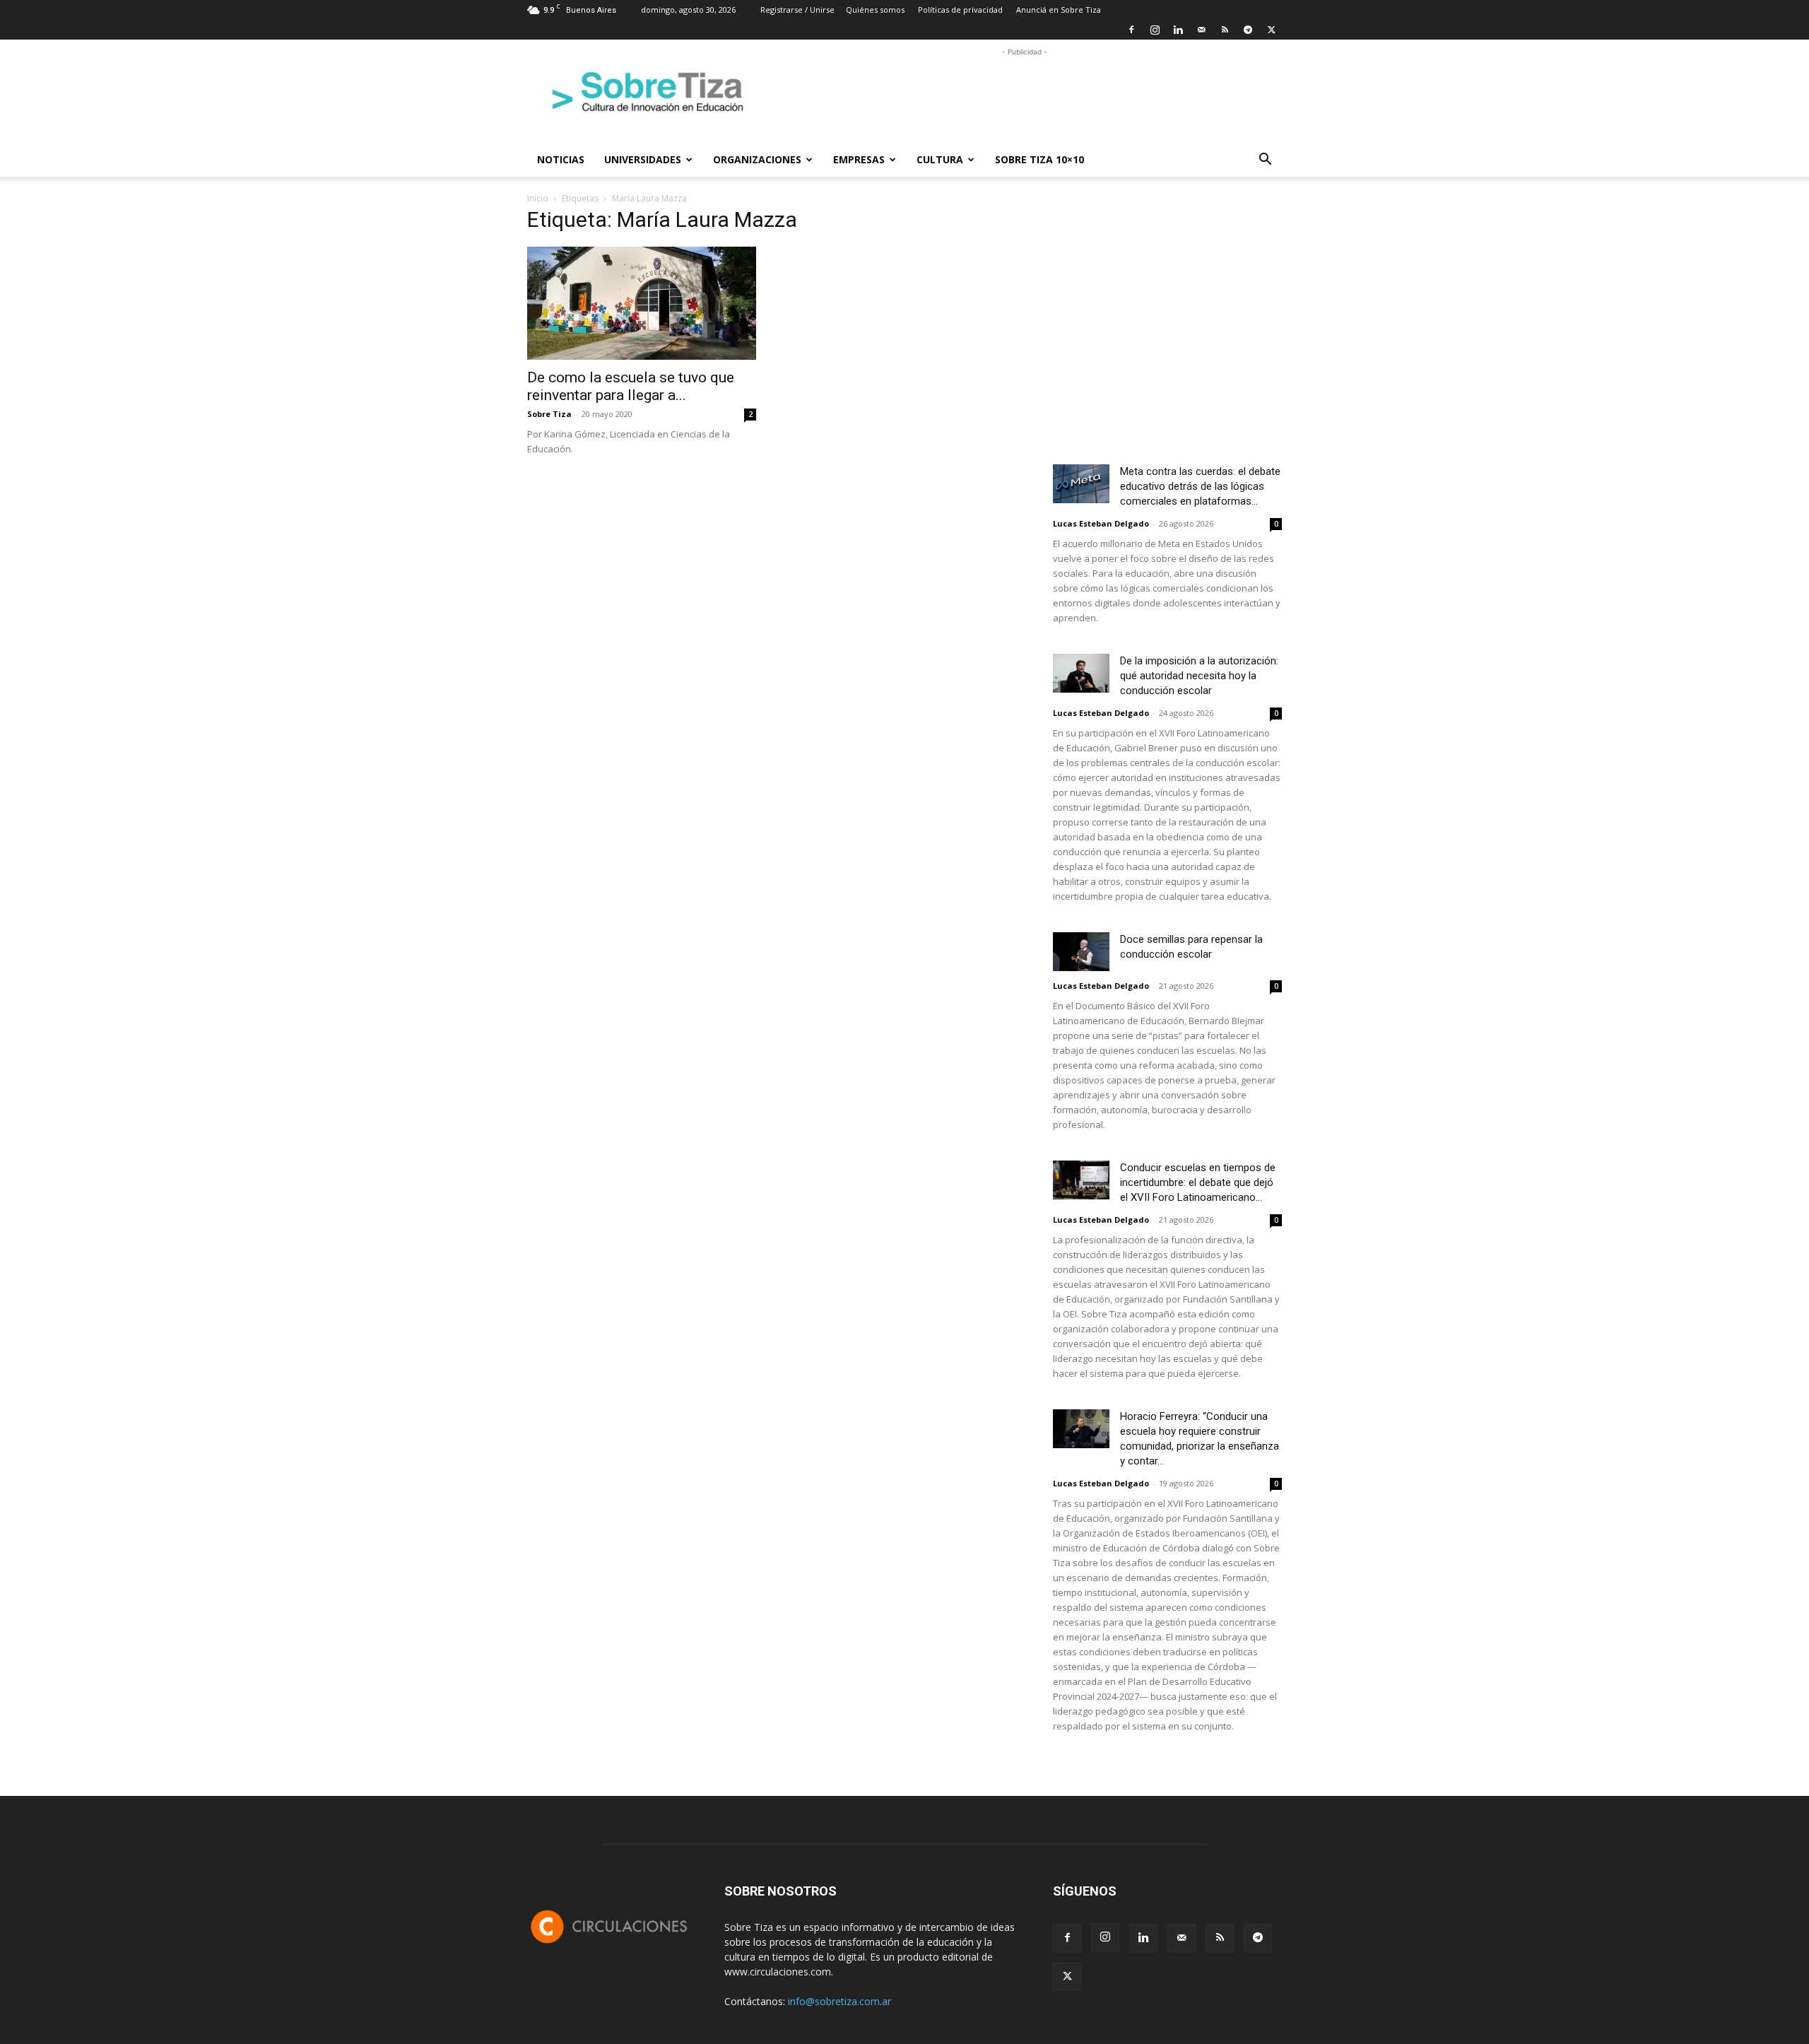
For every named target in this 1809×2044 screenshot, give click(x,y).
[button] (1265, 161)
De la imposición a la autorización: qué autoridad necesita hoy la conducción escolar (1199, 676)
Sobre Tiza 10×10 (1039, 159)
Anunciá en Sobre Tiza (1059, 10)
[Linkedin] (1178, 30)
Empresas (859, 159)
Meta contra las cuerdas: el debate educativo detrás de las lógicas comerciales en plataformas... (1200, 486)
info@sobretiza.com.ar (839, 2001)
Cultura (940, 159)
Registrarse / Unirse (797, 10)
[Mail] (1201, 30)
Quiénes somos (875, 10)
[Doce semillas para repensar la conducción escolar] (1081, 952)
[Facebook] (1131, 30)
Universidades (643, 159)
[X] (1271, 30)
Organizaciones (757, 159)
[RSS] (1225, 30)
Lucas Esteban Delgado (1101, 523)
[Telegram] (1248, 30)
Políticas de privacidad (960, 10)
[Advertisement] (1025, 91)
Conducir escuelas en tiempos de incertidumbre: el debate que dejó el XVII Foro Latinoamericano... (1198, 1182)
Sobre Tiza (549, 414)
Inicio (538, 198)
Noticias (561, 159)
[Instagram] (1155, 30)
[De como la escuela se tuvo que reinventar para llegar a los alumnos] (642, 303)
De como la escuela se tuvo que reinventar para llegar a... (631, 386)
